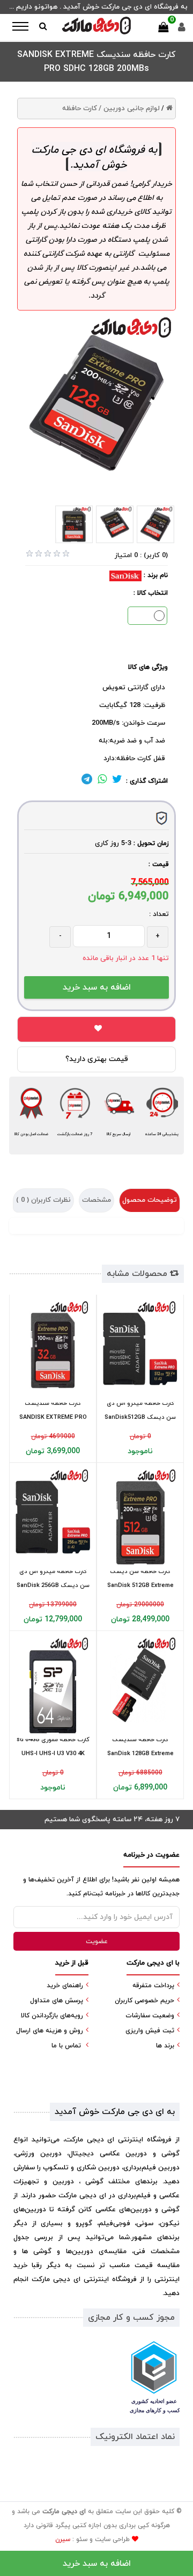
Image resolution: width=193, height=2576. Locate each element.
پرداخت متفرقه (153, 1986)
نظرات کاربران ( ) (43, 1200)
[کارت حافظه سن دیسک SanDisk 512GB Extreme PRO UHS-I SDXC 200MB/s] (140, 1517)
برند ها (165, 2046)
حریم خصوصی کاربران (144, 2001)
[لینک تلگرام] (87, 781)
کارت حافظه (80, 109)
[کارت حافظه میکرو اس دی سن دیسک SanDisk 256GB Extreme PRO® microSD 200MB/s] (53, 1517)
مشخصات (96, 1200)
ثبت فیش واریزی (150, 2031)
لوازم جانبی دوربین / (129, 109)
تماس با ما (66, 2046)
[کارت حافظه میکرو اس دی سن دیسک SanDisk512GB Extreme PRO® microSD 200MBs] (140, 1349)
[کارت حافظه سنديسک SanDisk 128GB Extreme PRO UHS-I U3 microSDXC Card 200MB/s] (140, 1685)
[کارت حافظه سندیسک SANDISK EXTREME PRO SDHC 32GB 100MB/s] (53, 1349)
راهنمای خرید (65, 1986)
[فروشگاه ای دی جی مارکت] (96, 26)
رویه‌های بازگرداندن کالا (52, 2016)
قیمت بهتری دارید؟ (97, 1059)
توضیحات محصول (150, 1200)
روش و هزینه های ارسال (50, 2031)
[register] (182, 30)
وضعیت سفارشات (150, 2016)
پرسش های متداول (57, 2001)
